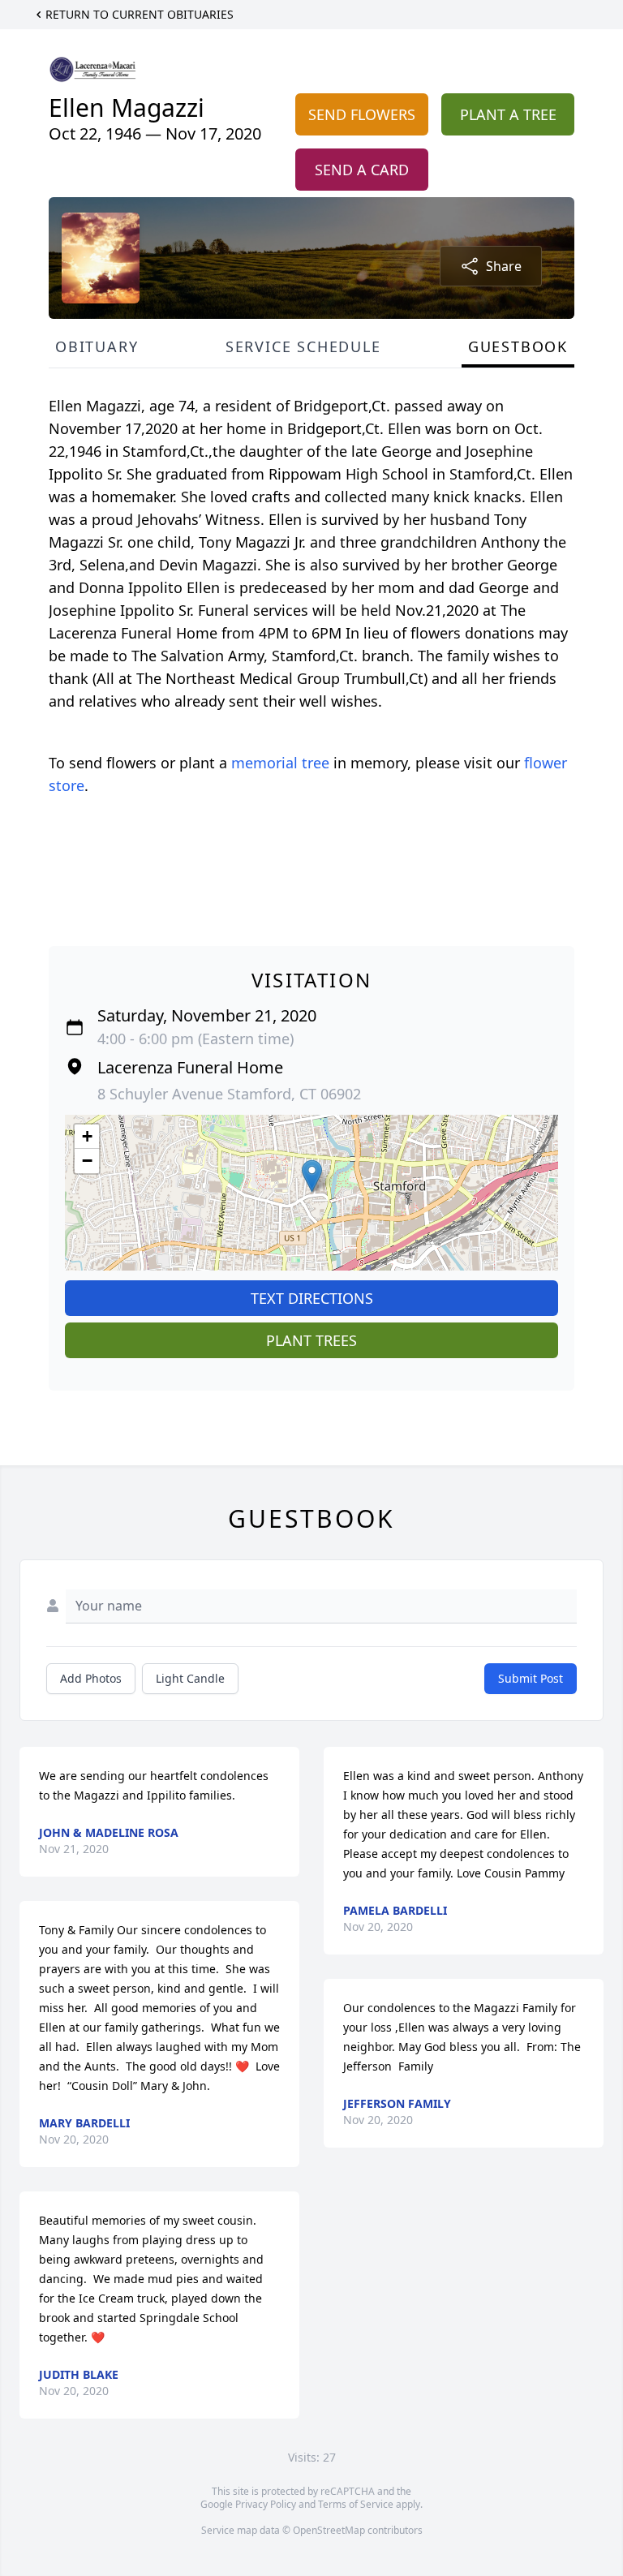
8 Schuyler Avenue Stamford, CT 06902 (229, 1094)
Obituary (97, 346)
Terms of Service (356, 2504)
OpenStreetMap (329, 2530)
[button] (312, 1176)
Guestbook (518, 346)
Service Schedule (303, 346)
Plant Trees (311, 1340)
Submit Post (531, 1678)
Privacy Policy (266, 2504)
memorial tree (280, 763)
